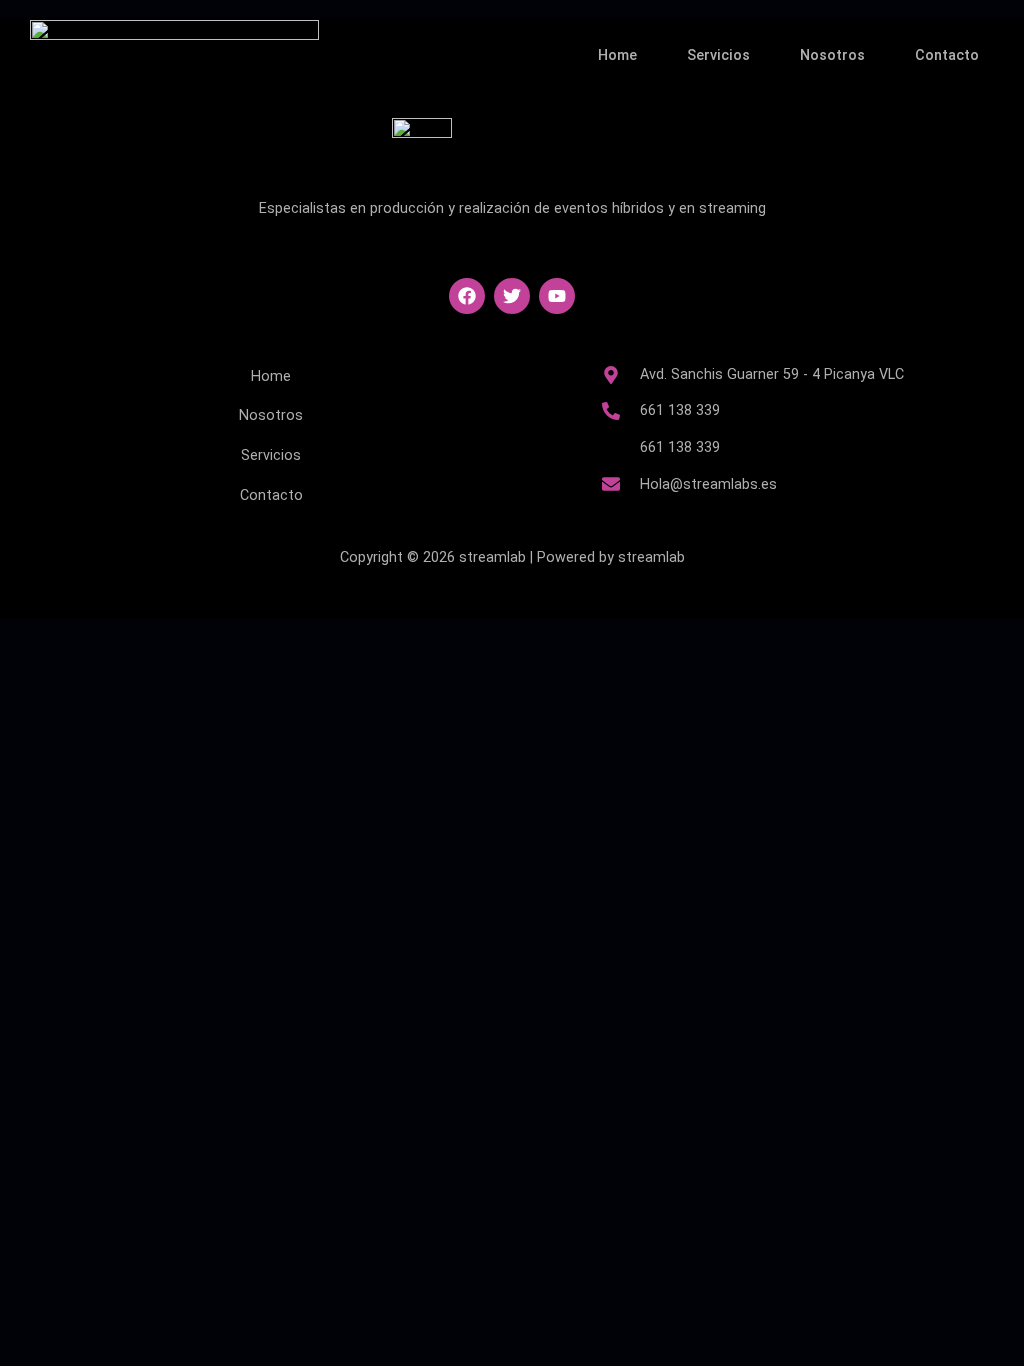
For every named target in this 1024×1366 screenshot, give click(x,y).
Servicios (718, 55)
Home (617, 55)
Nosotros (832, 55)
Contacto (947, 55)
